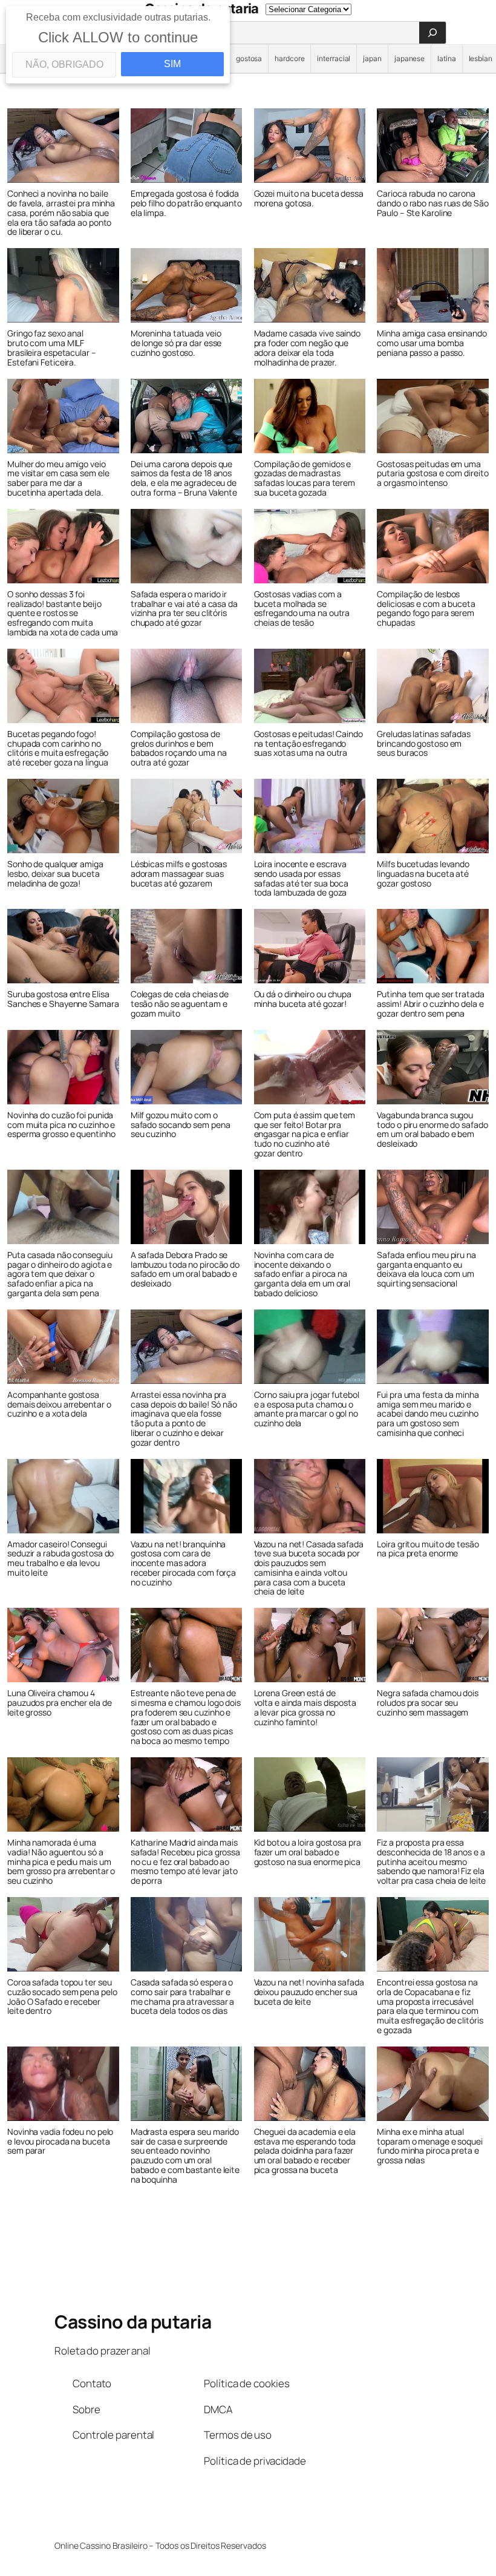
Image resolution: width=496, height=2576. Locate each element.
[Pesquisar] (432, 33)
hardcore (289, 58)
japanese (410, 58)
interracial (334, 58)
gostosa (249, 58)
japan (372, 58)
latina (446, 58)
